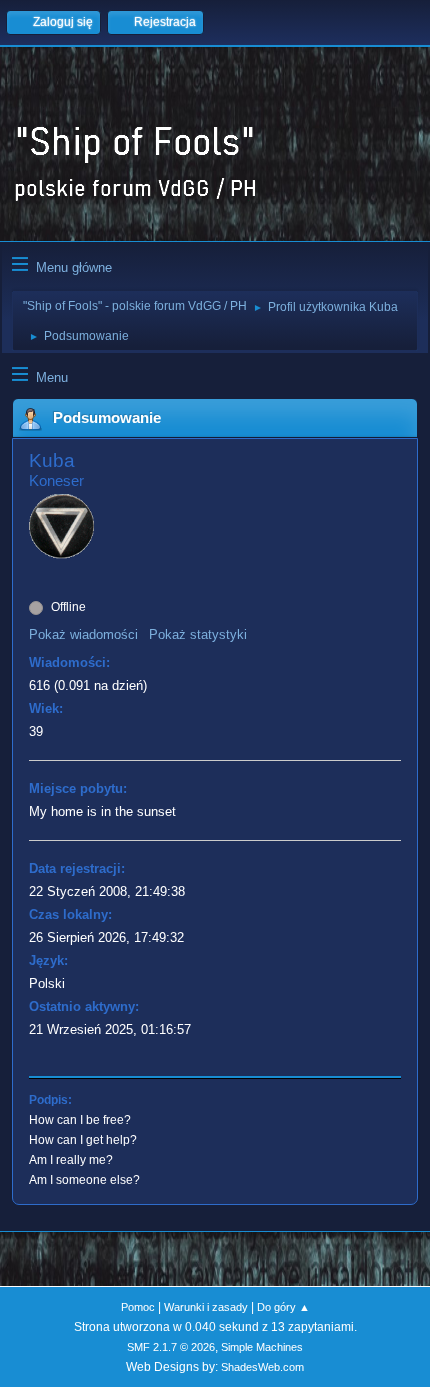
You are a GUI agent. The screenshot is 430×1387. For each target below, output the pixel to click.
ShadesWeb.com (262, 1367)
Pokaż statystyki (198, 634)
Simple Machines (262, 1347)
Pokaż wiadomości (83, 634)
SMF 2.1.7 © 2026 (171, 1347)
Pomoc (138, 1307)
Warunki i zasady (206, 1307)
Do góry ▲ (283, 1307)
